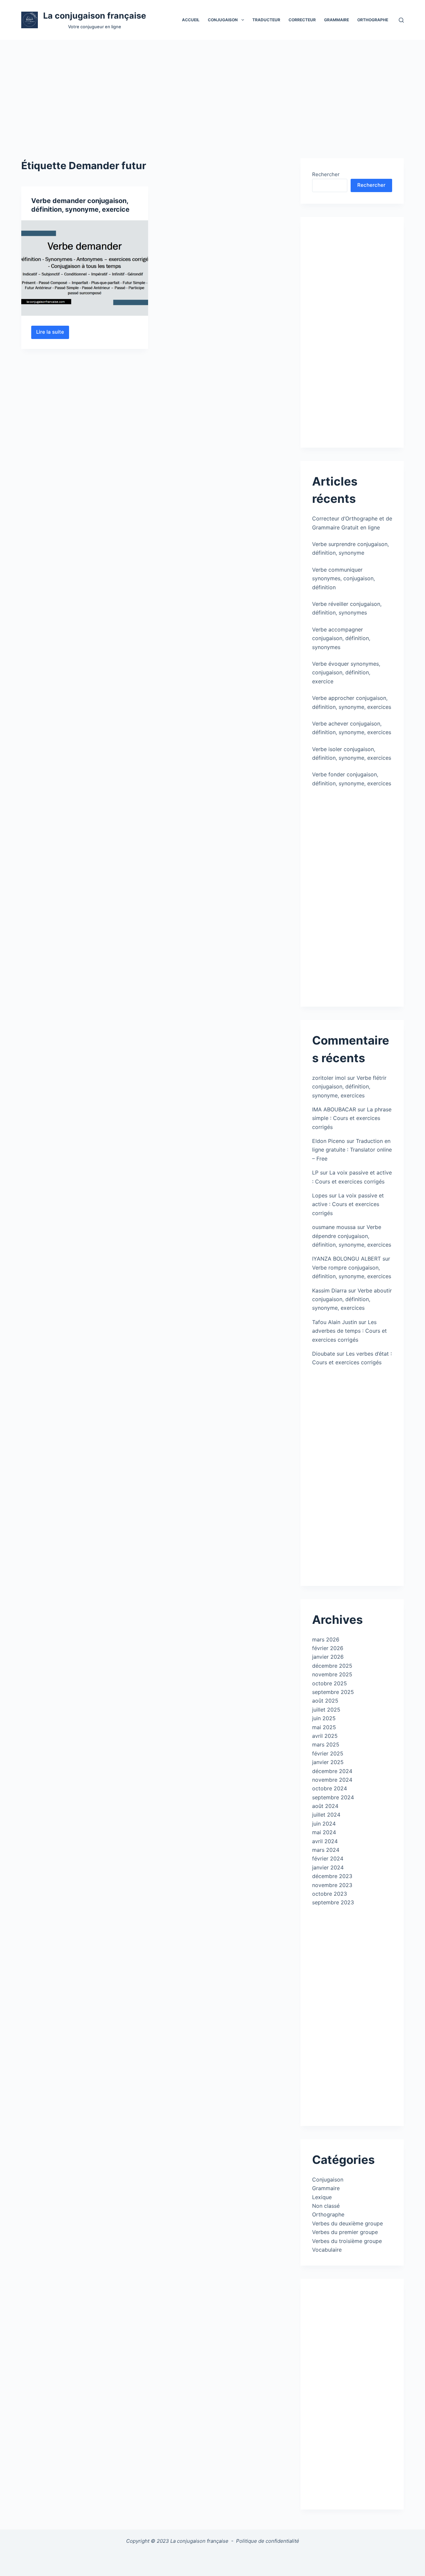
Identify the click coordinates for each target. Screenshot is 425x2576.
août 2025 (325, 1701)
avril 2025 (325, 1736)
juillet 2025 (326, 1710)
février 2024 (328, 1858)
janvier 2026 (328, 1657)
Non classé (326, 2206)
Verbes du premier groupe (345, 2232)
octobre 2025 (330, 1683)
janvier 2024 (328, 1867)
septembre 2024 (333, 1797)
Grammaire (337, 20)
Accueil (191, 20)
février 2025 (328, 1753)
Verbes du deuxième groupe (347, 2223)
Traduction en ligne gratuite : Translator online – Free (352, 1150)
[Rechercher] (401, 20)
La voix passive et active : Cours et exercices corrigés (348, 1204)
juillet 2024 (326, 1815)
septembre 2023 (333, 1902)
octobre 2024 (330, 1788)
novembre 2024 (332, 1780)
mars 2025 (326, 1744)
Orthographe (373, 20)
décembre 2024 (332, 1771)
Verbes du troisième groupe (347, 2241)
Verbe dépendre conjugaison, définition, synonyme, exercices (352, 1236)
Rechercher (326, 174)
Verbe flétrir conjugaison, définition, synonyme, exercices (349, 1087)
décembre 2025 (332, 1666)
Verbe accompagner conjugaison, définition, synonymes (341, 638)
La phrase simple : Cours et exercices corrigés (352, 1118)
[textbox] (213, 2559)
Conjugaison (328, 2180)
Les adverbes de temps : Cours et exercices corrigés (349, 1331)
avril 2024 (325, 1841)
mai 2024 (324, 1832)
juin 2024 (324, 1824)
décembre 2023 (332, 1876)
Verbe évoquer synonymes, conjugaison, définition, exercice (346, 672)
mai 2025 (324, 1727)
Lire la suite (53, 334)
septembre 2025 (333, 1692)
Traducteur (266, 20)
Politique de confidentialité (268, 2541)
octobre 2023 (330, 1894)
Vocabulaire (327, 2250)
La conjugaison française (95, 16)
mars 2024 (326, 1850)
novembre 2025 (332, 1674)
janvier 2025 (328, 1762)
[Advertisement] (212, 89)
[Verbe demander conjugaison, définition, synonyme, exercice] (85, 268)
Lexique (322, 2197)
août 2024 (325, 1806)
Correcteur (302, 20)
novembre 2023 (332, 1885)
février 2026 (328, 1648)
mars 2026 (326, 1639)
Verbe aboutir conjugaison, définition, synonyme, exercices (352, 1299)
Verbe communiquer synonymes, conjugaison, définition (343, 578)
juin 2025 (324, 1718)
